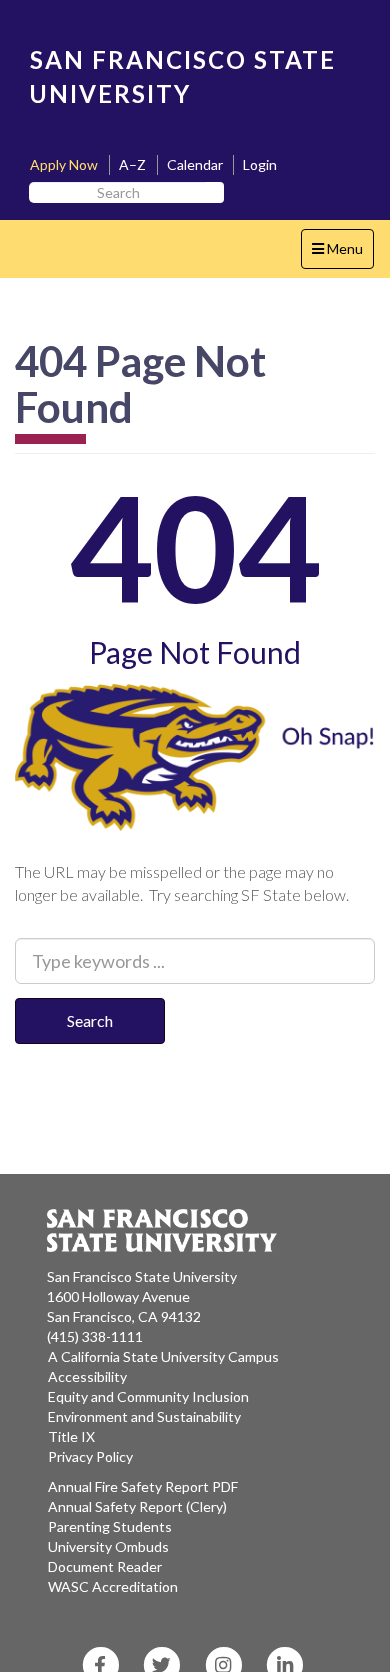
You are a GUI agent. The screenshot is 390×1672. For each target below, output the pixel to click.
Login (260, 164)
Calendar (195, 164)
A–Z (132, 164)
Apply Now (64, 164)
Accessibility (87, 1376)
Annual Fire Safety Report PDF (143, 1486)
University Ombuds (108, 1546)
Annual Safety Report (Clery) (137, 1506)
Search (90, 1020)
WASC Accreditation (113, 1586)
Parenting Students (110, 1526)
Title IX (71, 1436)
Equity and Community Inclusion (148, 1396)
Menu (342, 254)
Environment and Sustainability (144, 1416)
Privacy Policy (90, 1456)
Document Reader (105, 1566)
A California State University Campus (163, 1356)
